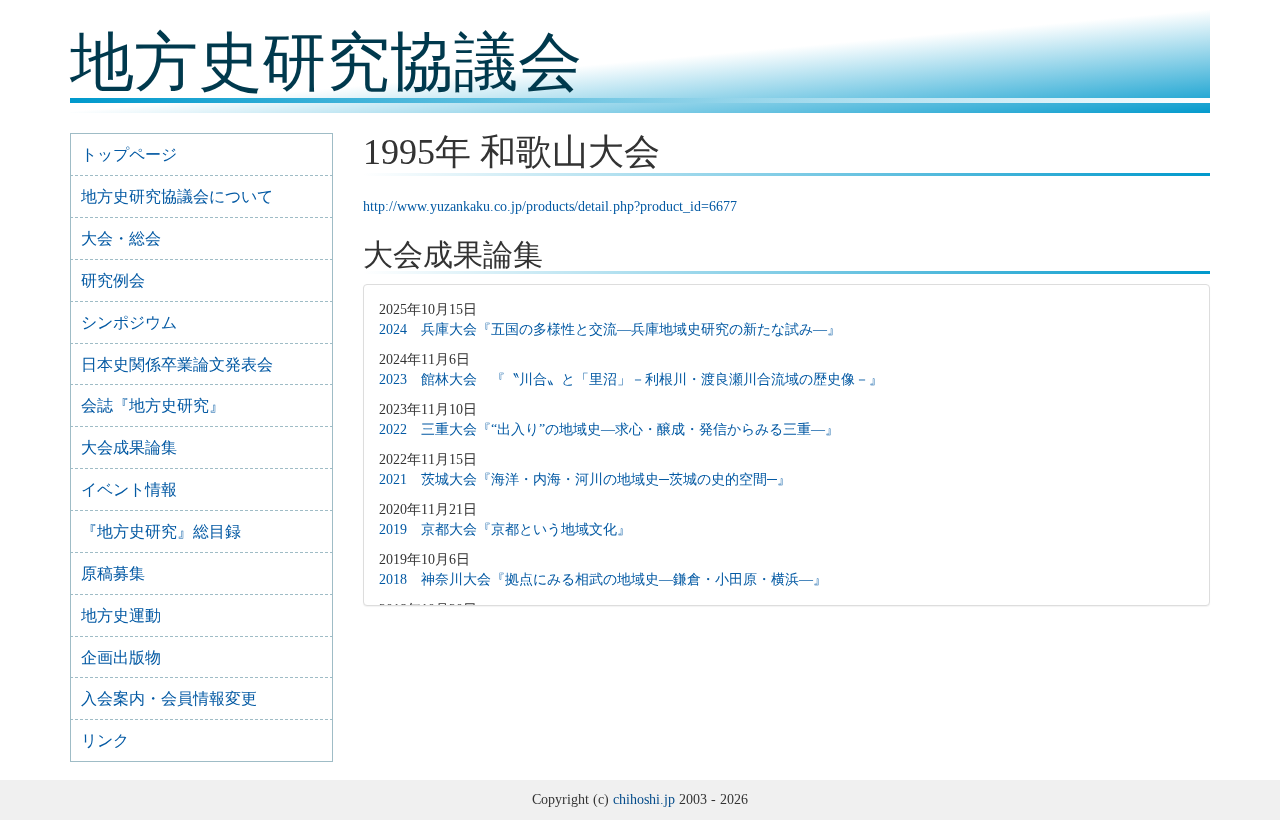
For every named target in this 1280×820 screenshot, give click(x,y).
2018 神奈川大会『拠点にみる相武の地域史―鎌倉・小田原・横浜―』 (603, 579)
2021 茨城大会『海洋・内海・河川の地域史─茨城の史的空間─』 (585, 479)
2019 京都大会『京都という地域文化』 (505, 529)
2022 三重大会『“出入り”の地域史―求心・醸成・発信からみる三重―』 (609, 429)
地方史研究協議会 (326, 62)
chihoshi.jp (644, 799)
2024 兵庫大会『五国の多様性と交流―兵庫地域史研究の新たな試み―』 (610, 329)
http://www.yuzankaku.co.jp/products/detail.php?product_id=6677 (550, 206)
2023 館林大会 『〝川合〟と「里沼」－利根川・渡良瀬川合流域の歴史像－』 (631, 379)
